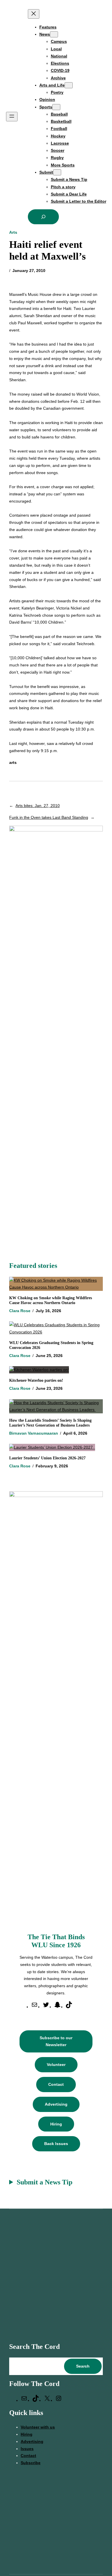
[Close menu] (34, 14)
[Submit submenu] (57, 172)
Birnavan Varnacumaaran (34, 1433)
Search (83, 2366)
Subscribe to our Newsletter (56, 2041)
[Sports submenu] (56, 107)
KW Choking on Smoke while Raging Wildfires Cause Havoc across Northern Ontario (51, 1300)
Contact (56, 2084)
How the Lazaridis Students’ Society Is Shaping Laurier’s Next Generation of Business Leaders (50, 1423)
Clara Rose (20, 1311)
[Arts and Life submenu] (69, 85)
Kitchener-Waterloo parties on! (36, 1380)
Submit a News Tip (45, 2182)
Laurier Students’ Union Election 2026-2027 (49, 1458)
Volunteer (56, 2065)
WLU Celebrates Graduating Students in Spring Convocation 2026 (51, 1345)
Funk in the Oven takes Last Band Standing (49, 817)
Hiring (56, 2124)
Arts (13, 232)
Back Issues (56, 2144)
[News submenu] (54, 34)
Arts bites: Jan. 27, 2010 (38, 806)
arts (13, 762)
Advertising (56, 2104)
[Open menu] (12, 117)
